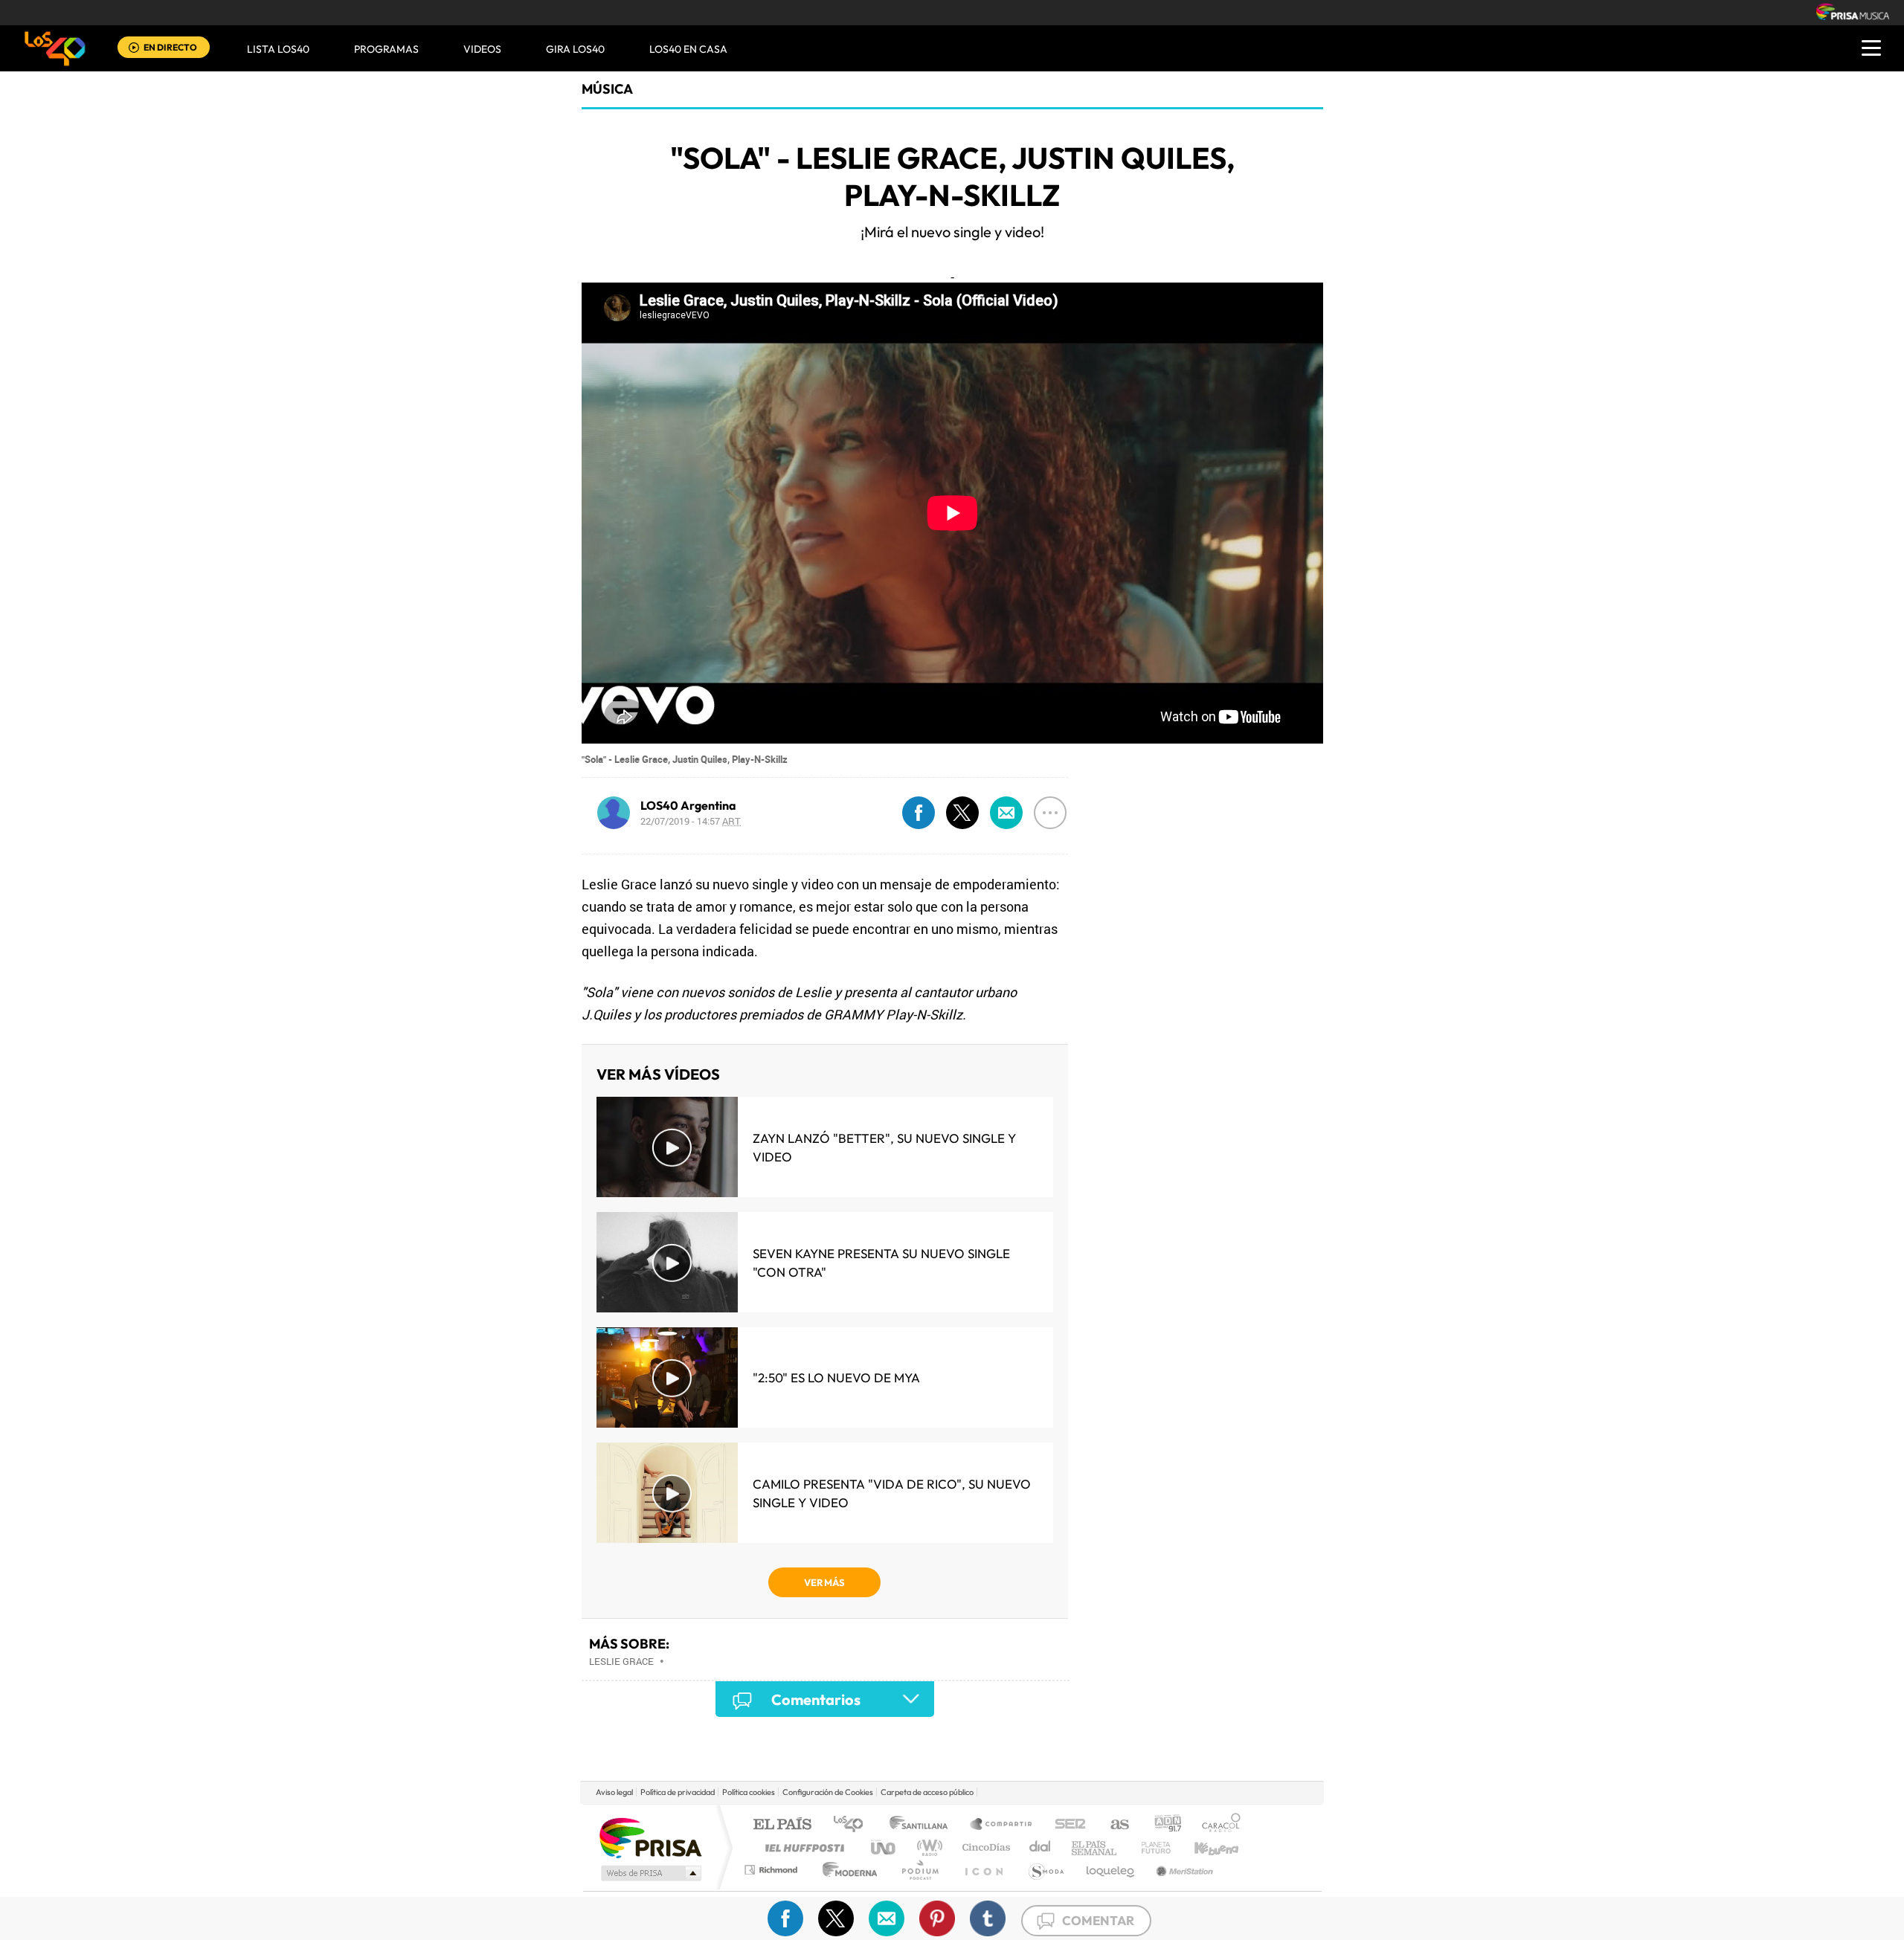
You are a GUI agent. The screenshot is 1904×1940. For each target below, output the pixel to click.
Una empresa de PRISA (650, 1837)
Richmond (773, 1870)
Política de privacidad (678, 1792)
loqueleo (1111, 1870)
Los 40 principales (853, 1825)
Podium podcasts (919, 1870)
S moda (1045, 1870)
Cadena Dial (1041, 1847)
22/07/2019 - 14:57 (691, 821)
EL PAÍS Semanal (1095, 1847)
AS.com (1113, 1825)
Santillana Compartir (1002, 1825)
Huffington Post (802, 1847)
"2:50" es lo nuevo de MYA (836, 1377)
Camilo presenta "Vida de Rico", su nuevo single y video (892, 1493)
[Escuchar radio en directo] (134, 49)
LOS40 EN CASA (688, 49)
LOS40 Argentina (688, 805)
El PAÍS (782, 1825)
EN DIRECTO (170, 47)
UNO (884, 1847)
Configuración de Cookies (828, 1792)
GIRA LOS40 (575, 49)
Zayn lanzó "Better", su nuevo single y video (884, 1147)
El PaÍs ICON (983, 1870)
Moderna (846, 1870)
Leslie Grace (621, 1661)
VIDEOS (482, 49)
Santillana (923, 1825)
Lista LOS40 (278, 49)
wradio (927, 1847)
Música (607, 89)
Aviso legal (614, 1792)
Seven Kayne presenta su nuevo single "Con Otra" (881, 1263)
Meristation (1183, 1870)
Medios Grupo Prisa (650, 1873)
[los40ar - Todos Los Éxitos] (55, 48)
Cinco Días (984, 1847)
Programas (386, 49)
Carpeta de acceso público (927, 1792)
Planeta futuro (1150, 1847)
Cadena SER (1066, 1825)
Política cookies (749, 1792)
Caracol (1217, 1825)
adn (1162, 1825)
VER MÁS (824, 1582)
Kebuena (1203, 1847)
